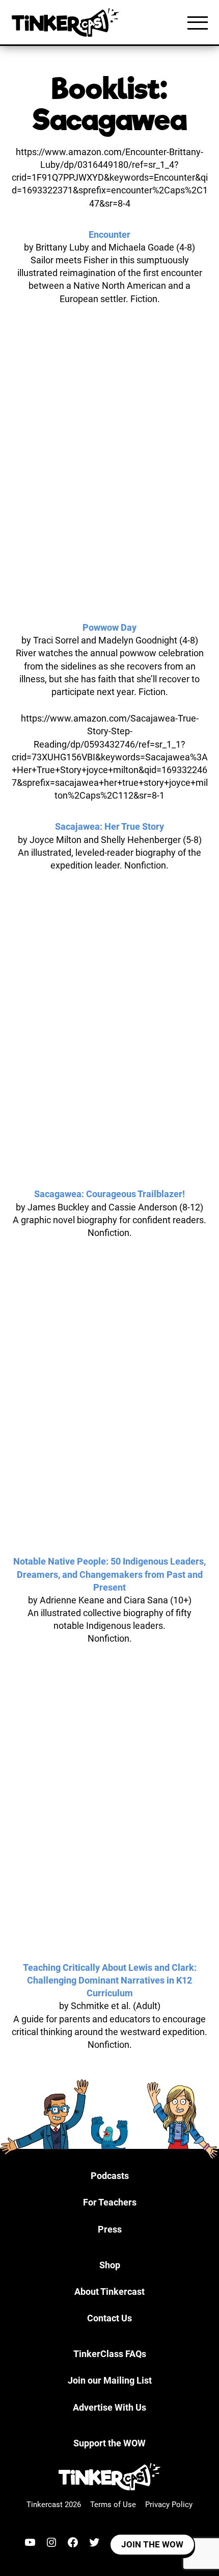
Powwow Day (109, 627)
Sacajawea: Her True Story (109, 826)
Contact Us (109, 2318)
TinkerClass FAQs (110, 2354)
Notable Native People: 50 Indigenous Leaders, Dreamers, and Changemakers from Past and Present (109, 1574)
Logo (68, 22)
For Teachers (110, 2202)
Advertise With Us (109, 2407)
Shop (110, 2265)
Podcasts (110, 2176)
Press (110, 2229)
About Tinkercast (109, 2292)
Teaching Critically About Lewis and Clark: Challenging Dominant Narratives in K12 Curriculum (110, 1980)
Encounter (109, 234)
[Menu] (198, 22)
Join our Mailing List (110, 2380)
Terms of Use (113, 2505)
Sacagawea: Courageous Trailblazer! (109, 1194)
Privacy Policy (169, 2505)
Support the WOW (109, 2443)
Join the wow (152, 2544)
